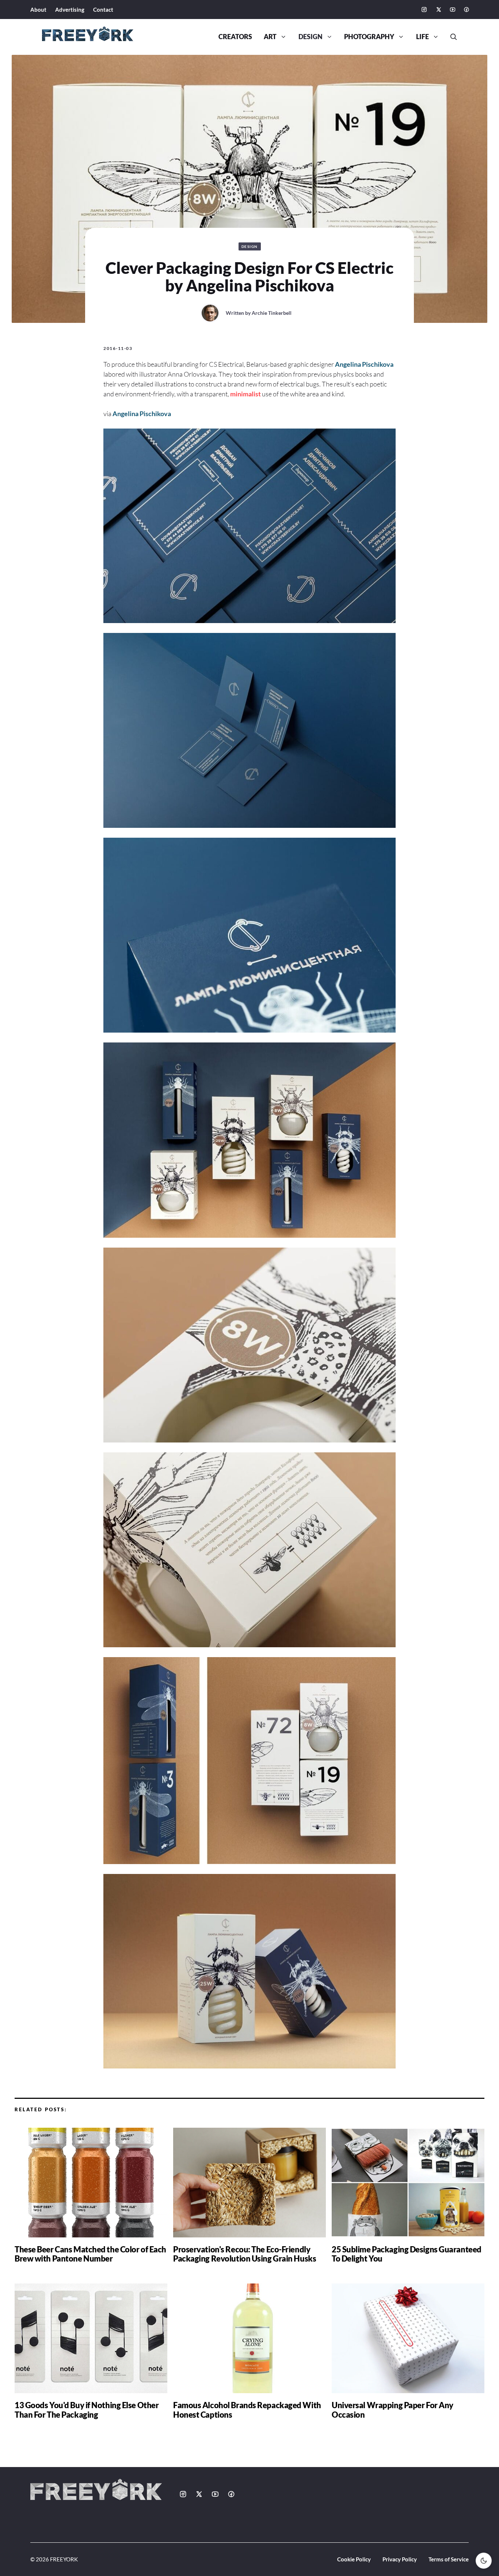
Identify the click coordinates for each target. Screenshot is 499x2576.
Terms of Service (449, 2559)
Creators (235, 37)
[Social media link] (424, 10)
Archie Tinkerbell (272, 313)
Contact (103, 10)
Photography (369, 37)
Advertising (70, 10)
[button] (451, 37)
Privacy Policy (400, 2559)
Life (422, 37)
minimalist (245, 394)
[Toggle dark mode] (484, 2561)
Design (311, 37)
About (38, 10)
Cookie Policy (354, 2559)
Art (270, 37)
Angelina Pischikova (364, 364)
